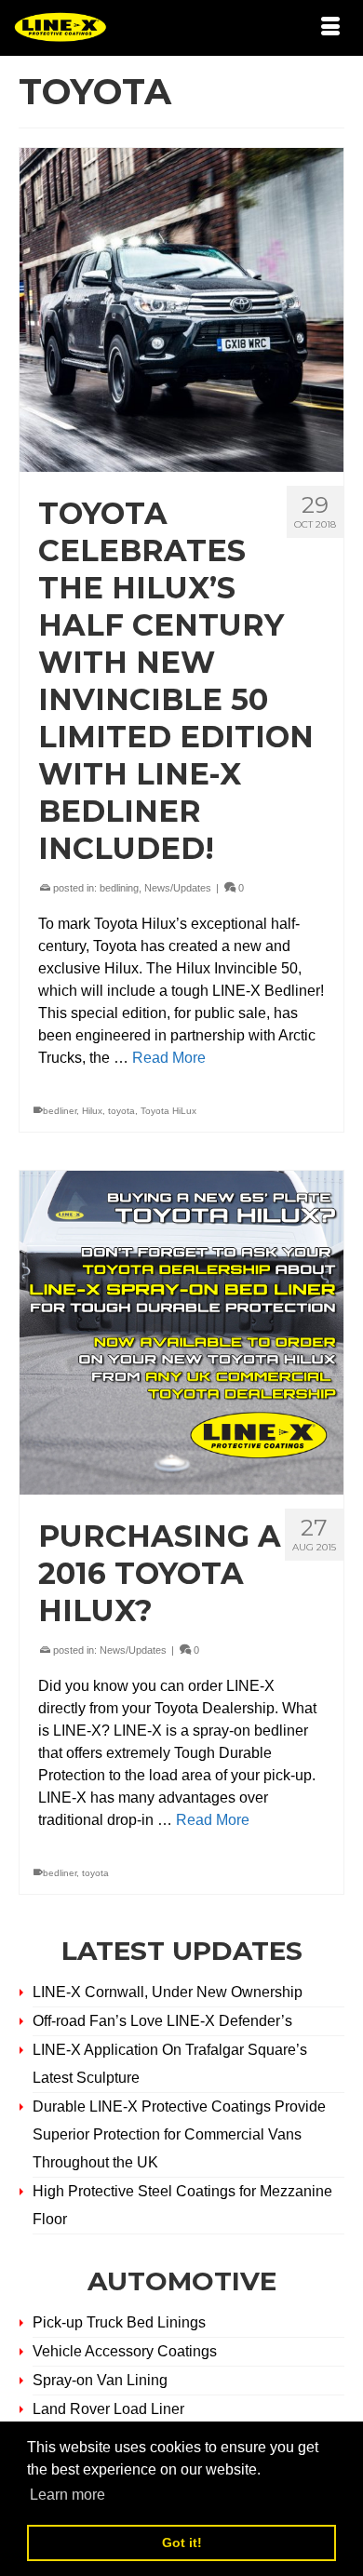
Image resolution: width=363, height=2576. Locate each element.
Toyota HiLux (168, 1111)
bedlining (119, 888)
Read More (169, 1058)
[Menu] (330, 28)
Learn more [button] (67, 2495)
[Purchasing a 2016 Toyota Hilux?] (181, 1333)
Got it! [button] (182, 2542)
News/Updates (178, 888)
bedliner (60, 1111)
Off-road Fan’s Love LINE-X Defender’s (162, 2021)
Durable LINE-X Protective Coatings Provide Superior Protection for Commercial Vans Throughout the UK (179, 2134)
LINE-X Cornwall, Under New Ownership (168, 1992)
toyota (121, 1111)
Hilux (92, 1111)
